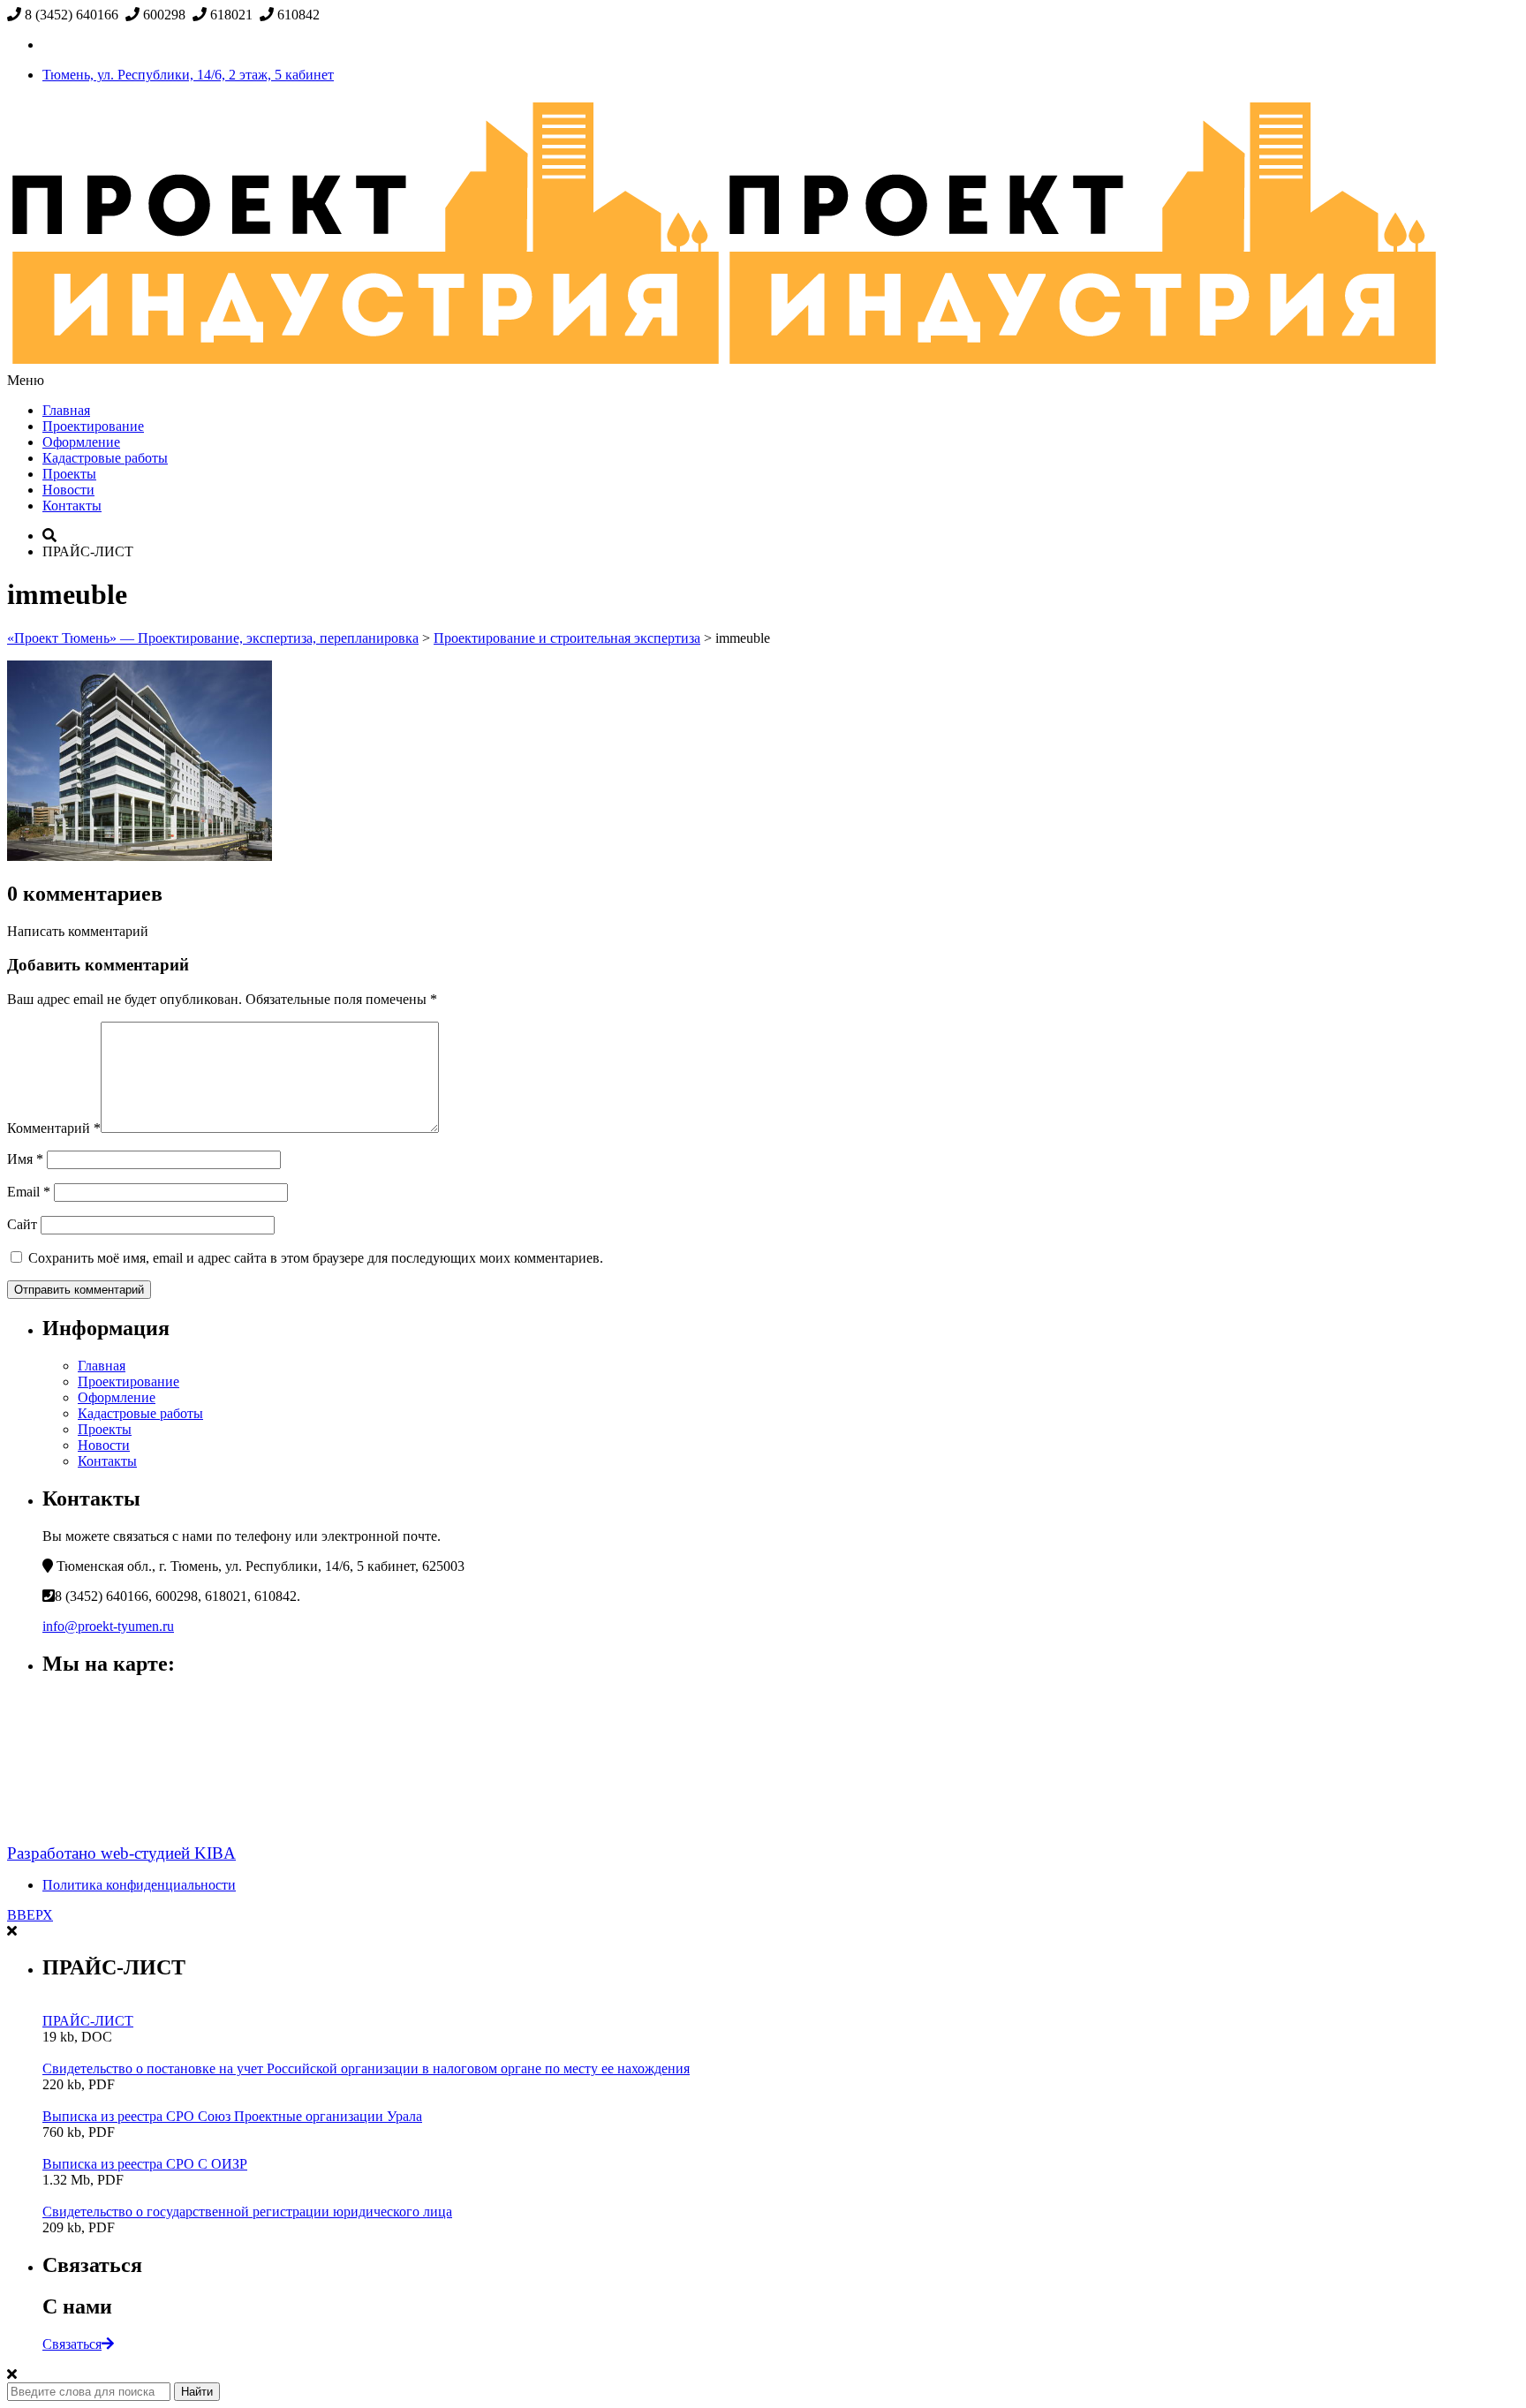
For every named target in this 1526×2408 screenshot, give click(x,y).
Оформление (81, 442)
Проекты (69, 474)
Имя (25, 1159)
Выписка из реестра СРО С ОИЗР (145, 2164)
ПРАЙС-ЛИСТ (88, 2021)
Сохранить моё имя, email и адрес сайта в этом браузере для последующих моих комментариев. (316, 1258)
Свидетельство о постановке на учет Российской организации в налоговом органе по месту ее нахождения (366, 2068)
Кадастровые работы (105, 458)
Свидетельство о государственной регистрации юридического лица (247, 2212)
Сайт (22, 1224)
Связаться (72, 2344)
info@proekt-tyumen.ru (108, 1626)
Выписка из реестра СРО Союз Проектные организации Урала (232, 2116)
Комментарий (54, 1128)
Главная (66, 410)
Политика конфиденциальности (139, 1885)
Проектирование (93, 426)
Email (29, 1192)
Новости (68, 490)
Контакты (72, 506)
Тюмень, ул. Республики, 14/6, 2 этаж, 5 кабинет (188, 75)
